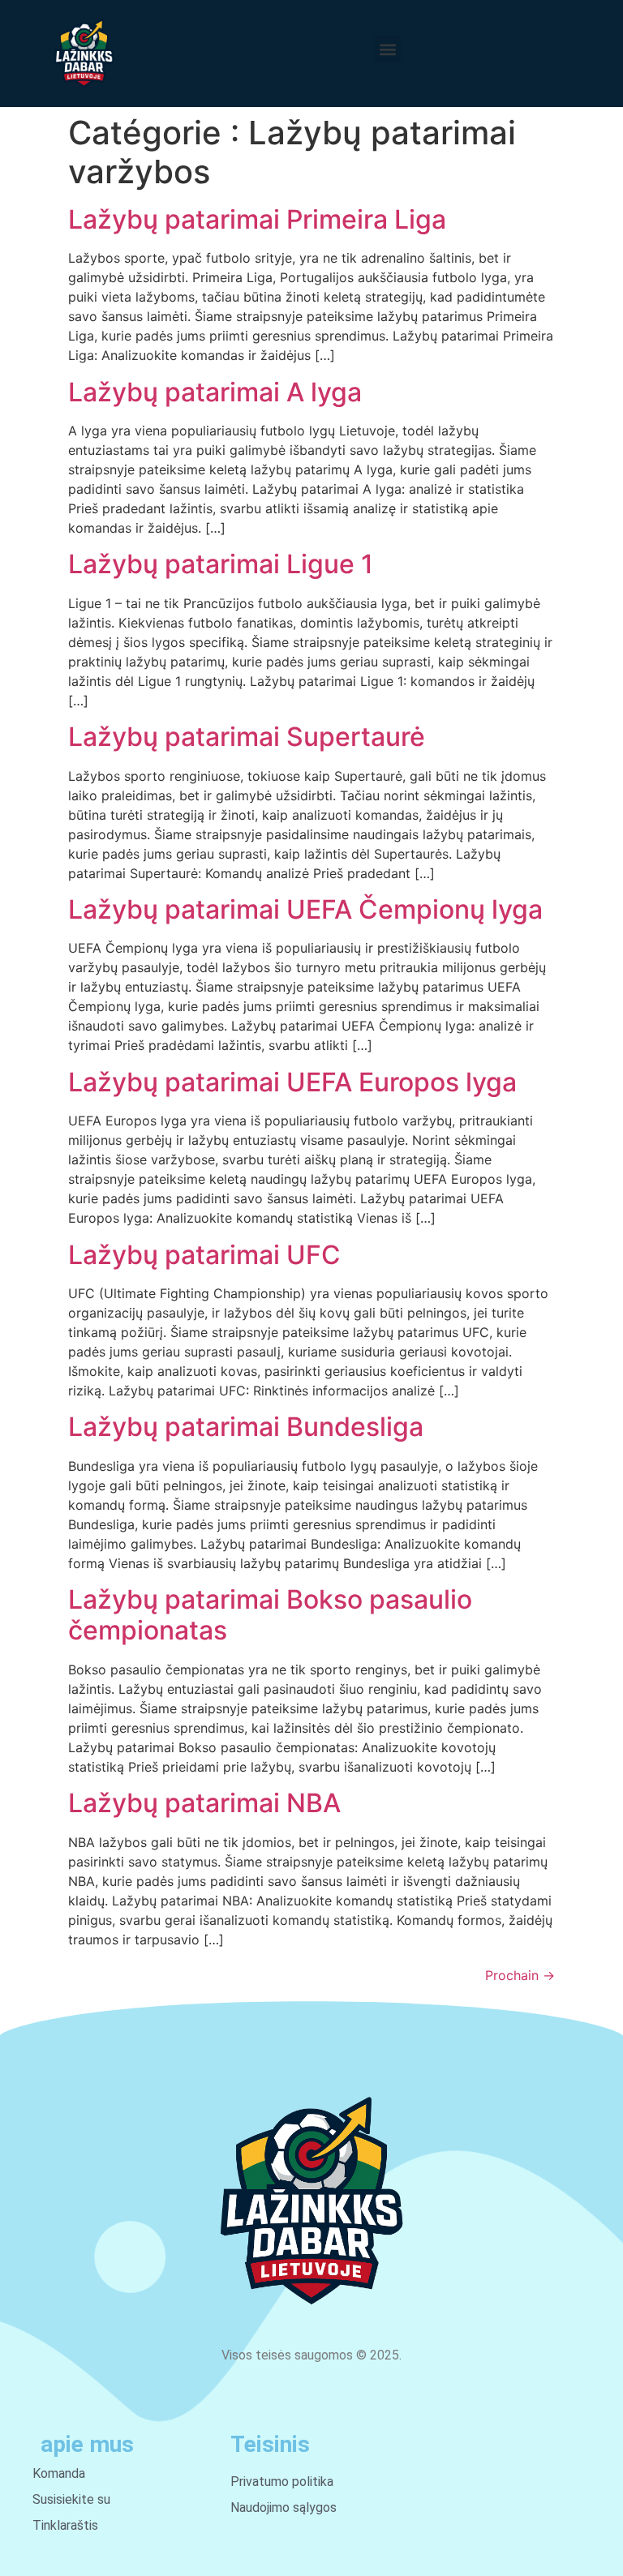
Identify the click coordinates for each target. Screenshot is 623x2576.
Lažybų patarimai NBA (204, 1803)
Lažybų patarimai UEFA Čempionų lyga (305, 909)
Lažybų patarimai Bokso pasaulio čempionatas (270, 1615)
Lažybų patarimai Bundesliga (246, 1427)
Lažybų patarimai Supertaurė (247, 737)
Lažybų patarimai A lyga (215, 392)
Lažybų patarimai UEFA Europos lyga (292, 1082)
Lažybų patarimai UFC (204, 1255)
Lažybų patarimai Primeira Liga (257, 219)
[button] (387, 49)
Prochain (520, 1975)
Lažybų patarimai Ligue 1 (221, 564)
